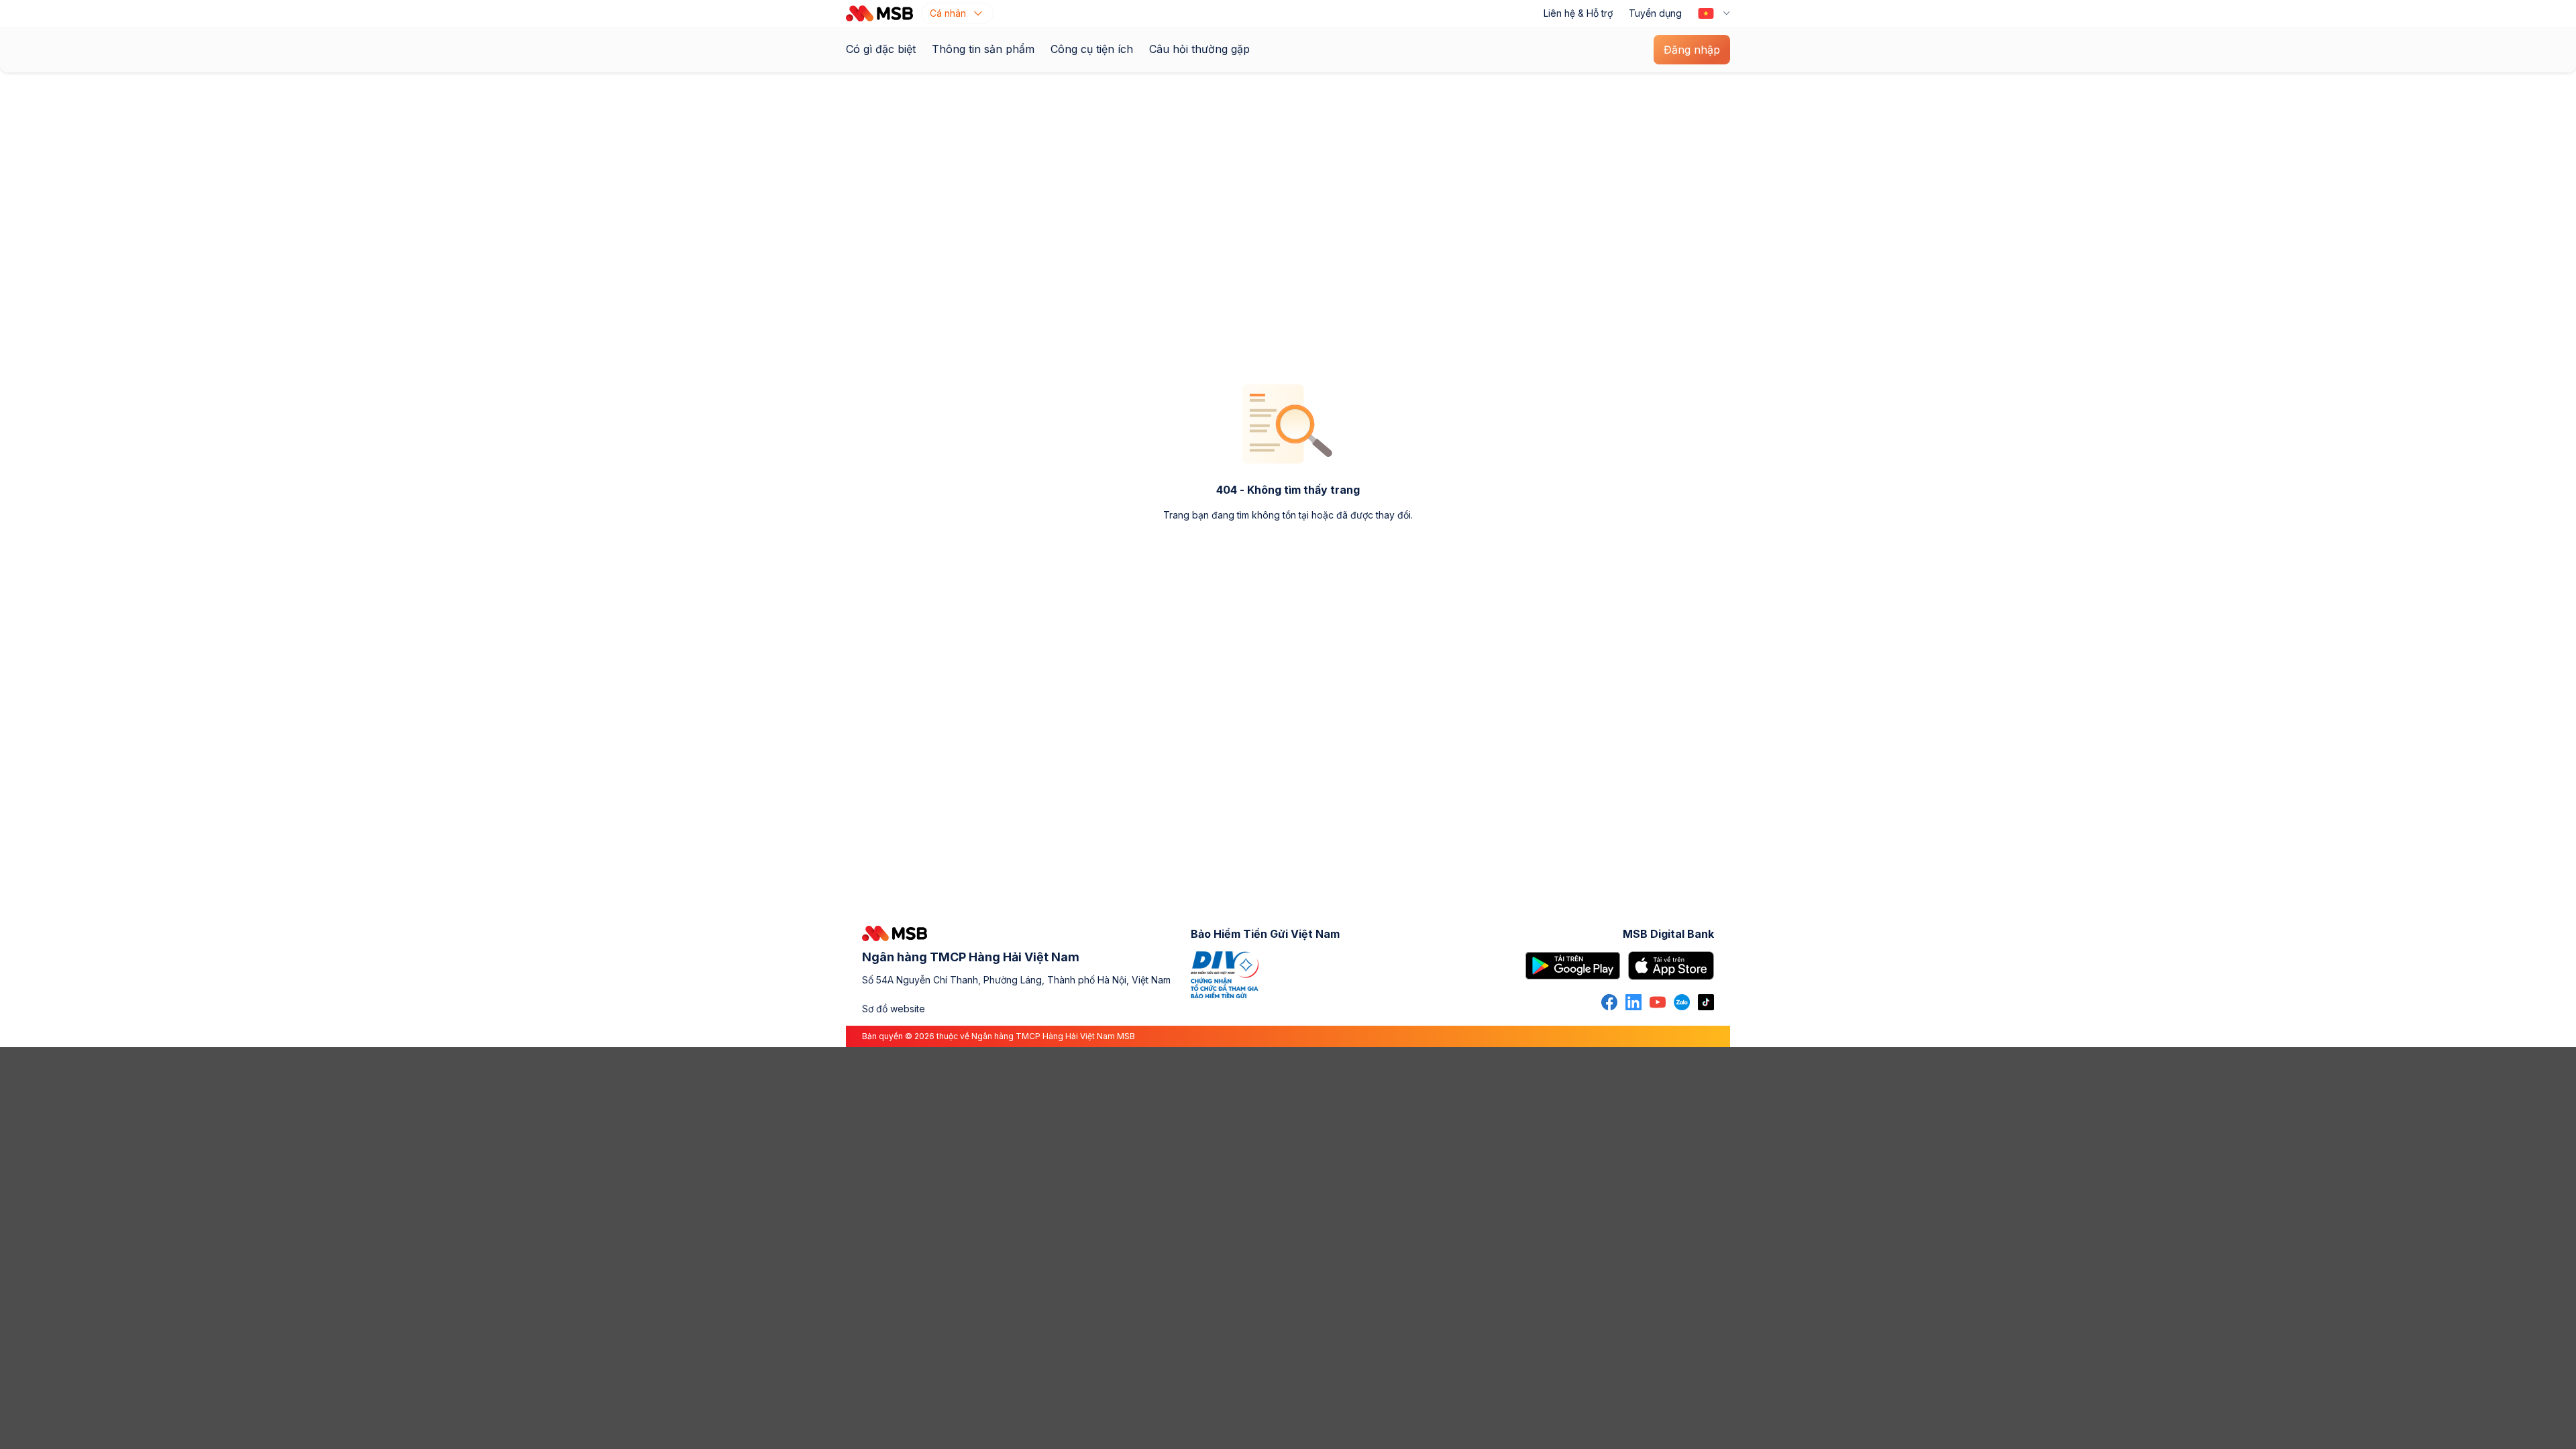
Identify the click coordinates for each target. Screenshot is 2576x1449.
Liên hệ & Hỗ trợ (1578, 13)
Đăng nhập (1692, 50)
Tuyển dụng (1655, 13)
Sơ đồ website (894, 1009)
